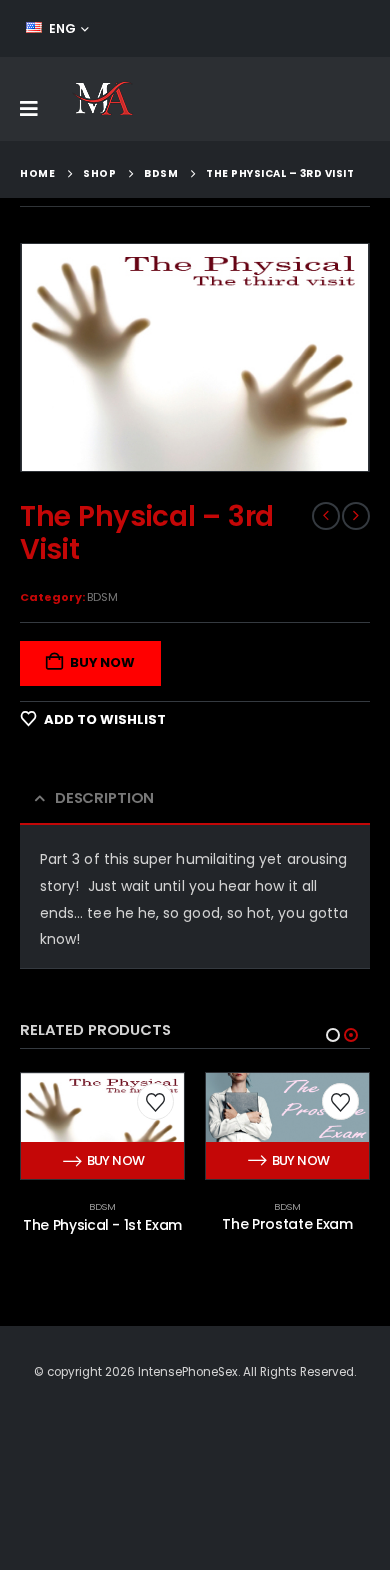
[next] (356, 516)
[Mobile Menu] (29, 109)
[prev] (326, 516)
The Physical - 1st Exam (102, 1225)
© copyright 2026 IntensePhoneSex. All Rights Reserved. (195, 1372)
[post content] (102, 1126)
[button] (333, 1035)
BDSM (102, 597)
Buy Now (102, 662)
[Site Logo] (102, 99)
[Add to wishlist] (155, 1102)
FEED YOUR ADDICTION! (290, 28)
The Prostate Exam (287, 1224)
